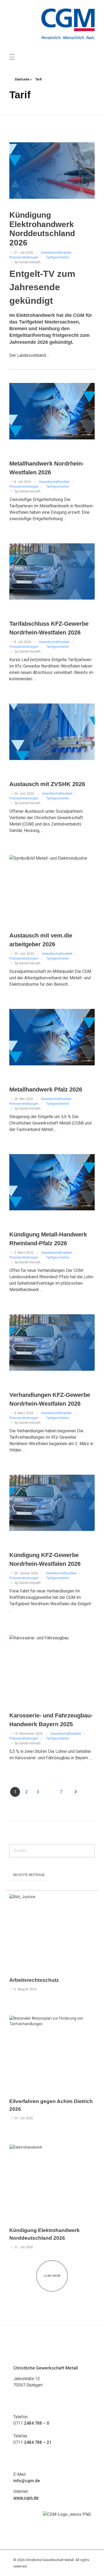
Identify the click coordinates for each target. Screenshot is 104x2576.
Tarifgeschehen (58, 257)
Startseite (22, 79)
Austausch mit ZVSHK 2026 (47, 784)
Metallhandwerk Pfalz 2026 (46, 1089)
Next (76, 1792)
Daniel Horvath (30, 262)
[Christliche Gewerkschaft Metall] (68, 24)
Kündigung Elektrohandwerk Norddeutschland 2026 (42, 229)
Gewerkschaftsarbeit (56, 253)
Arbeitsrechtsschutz (34, 1980)
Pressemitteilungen (24, 257)
